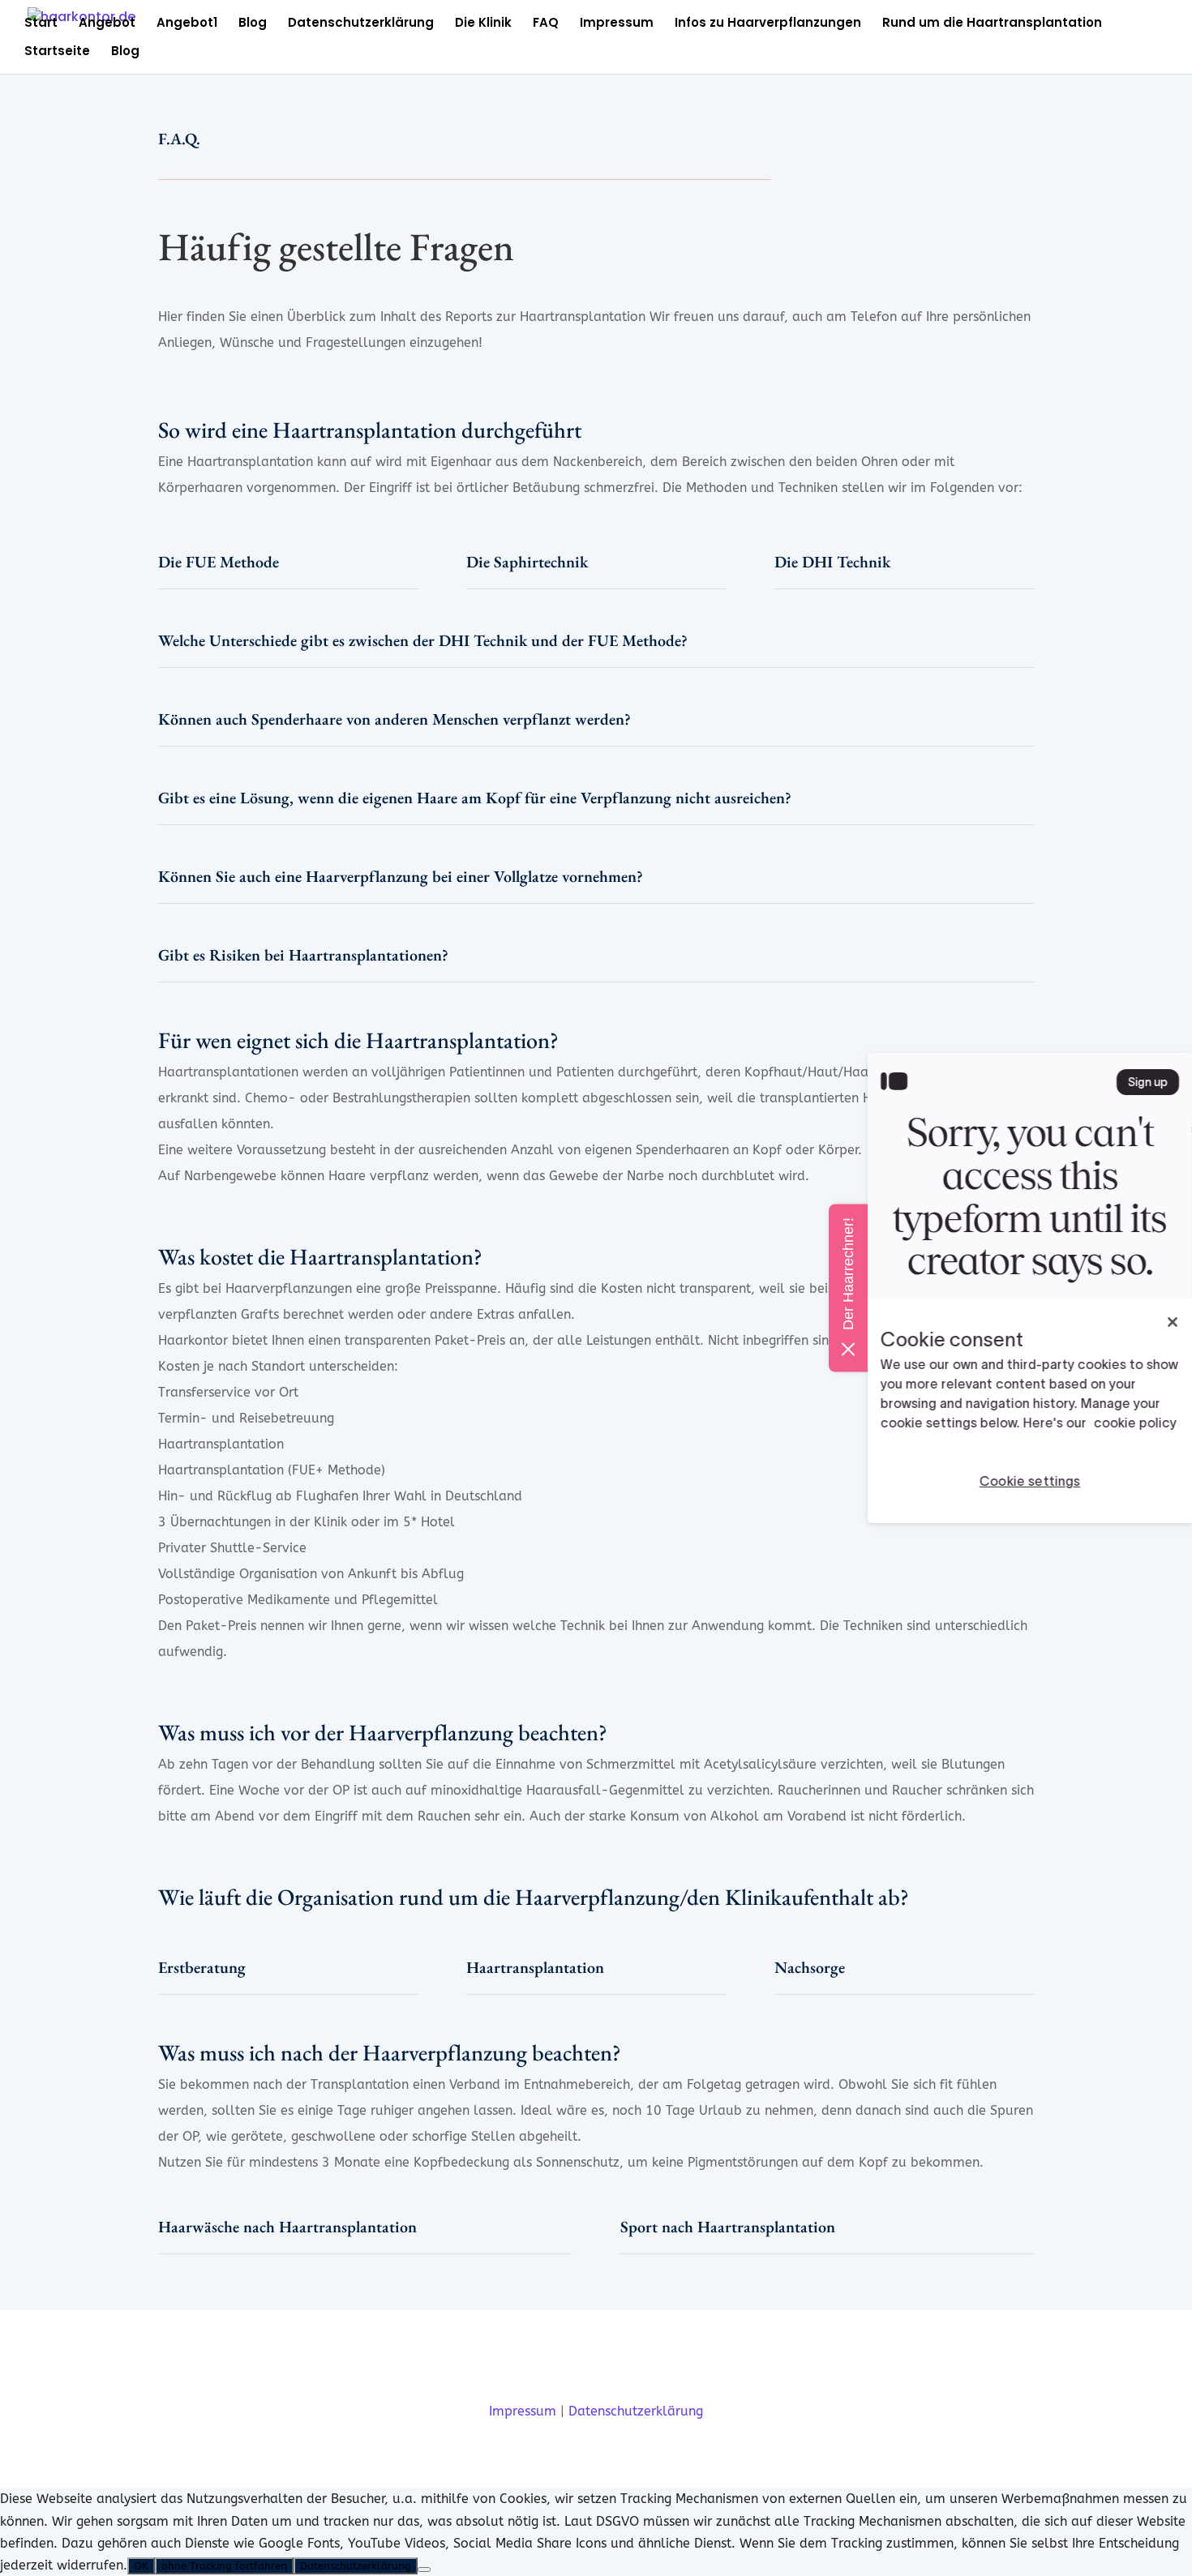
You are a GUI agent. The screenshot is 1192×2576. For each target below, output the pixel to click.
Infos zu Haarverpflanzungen (768, 24)
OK (141, 2566)
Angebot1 (187, 24)
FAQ (546, 24)
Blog (253, 24)
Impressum (617, 24)
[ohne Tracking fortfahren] (424, 2570)
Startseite (57, 52)
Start (41, 24)
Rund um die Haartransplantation (992, 24)
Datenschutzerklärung (361, 24)
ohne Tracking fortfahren (224, 2566)
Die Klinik (483, 24)
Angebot (107, 24)
